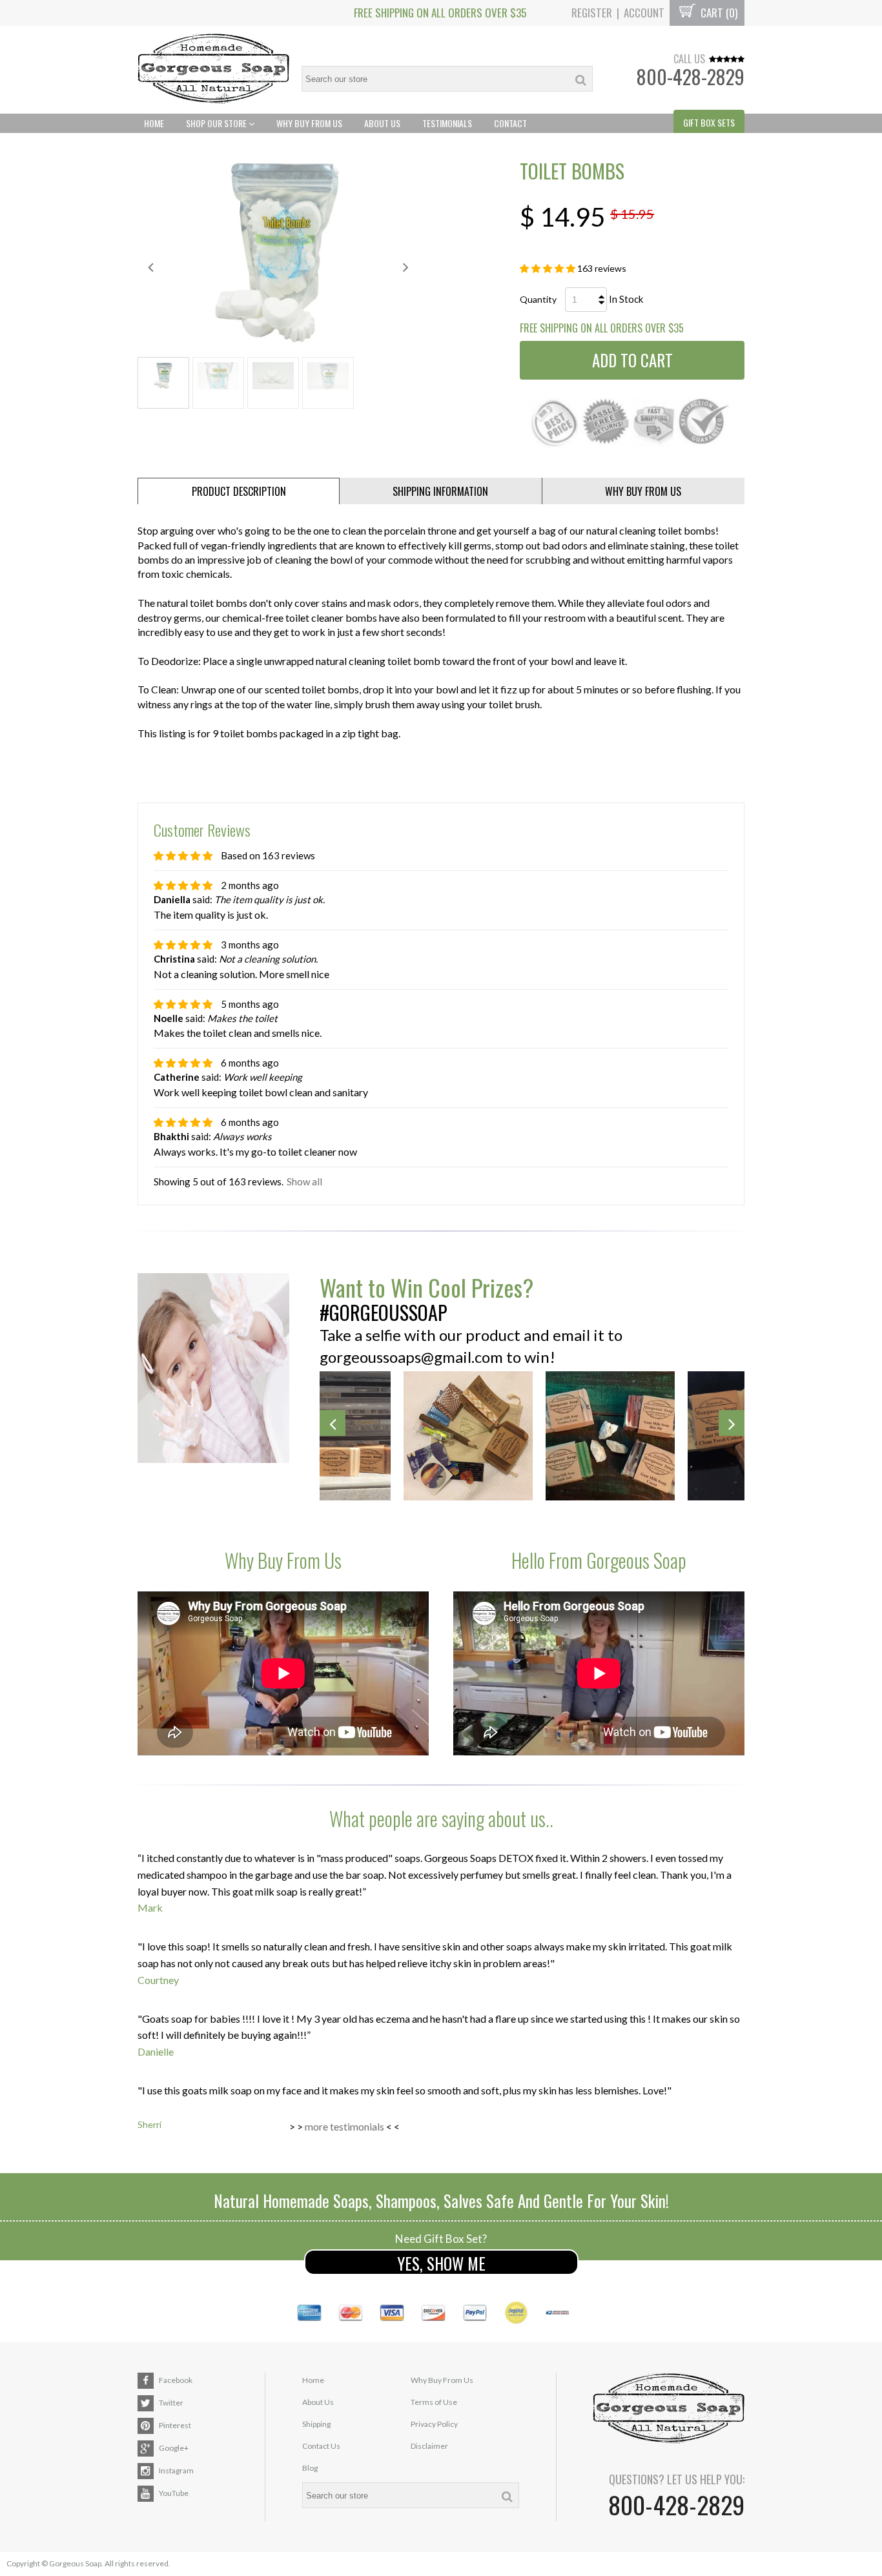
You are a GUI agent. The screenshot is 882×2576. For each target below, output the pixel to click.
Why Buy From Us (309, 123)
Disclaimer (429, 2446)
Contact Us (321, 2446)
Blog (310, 2468)
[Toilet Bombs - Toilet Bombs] (278, 253)
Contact (510, 123)
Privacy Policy (434, 2424)
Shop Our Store (217, 123)
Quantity (538, 299)
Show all (304, 1181)
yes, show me (441, 2263)
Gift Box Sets (709, 122)
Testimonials (447, 123)
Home (154, 123)
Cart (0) (718, 13)
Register (592, 13)
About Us (382, 123)
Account (644, 13)
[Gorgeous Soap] (213, 70)
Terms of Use (434, 2402)
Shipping (316, 2424)
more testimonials (344, 2126)
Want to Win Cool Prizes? (426, 1287)
